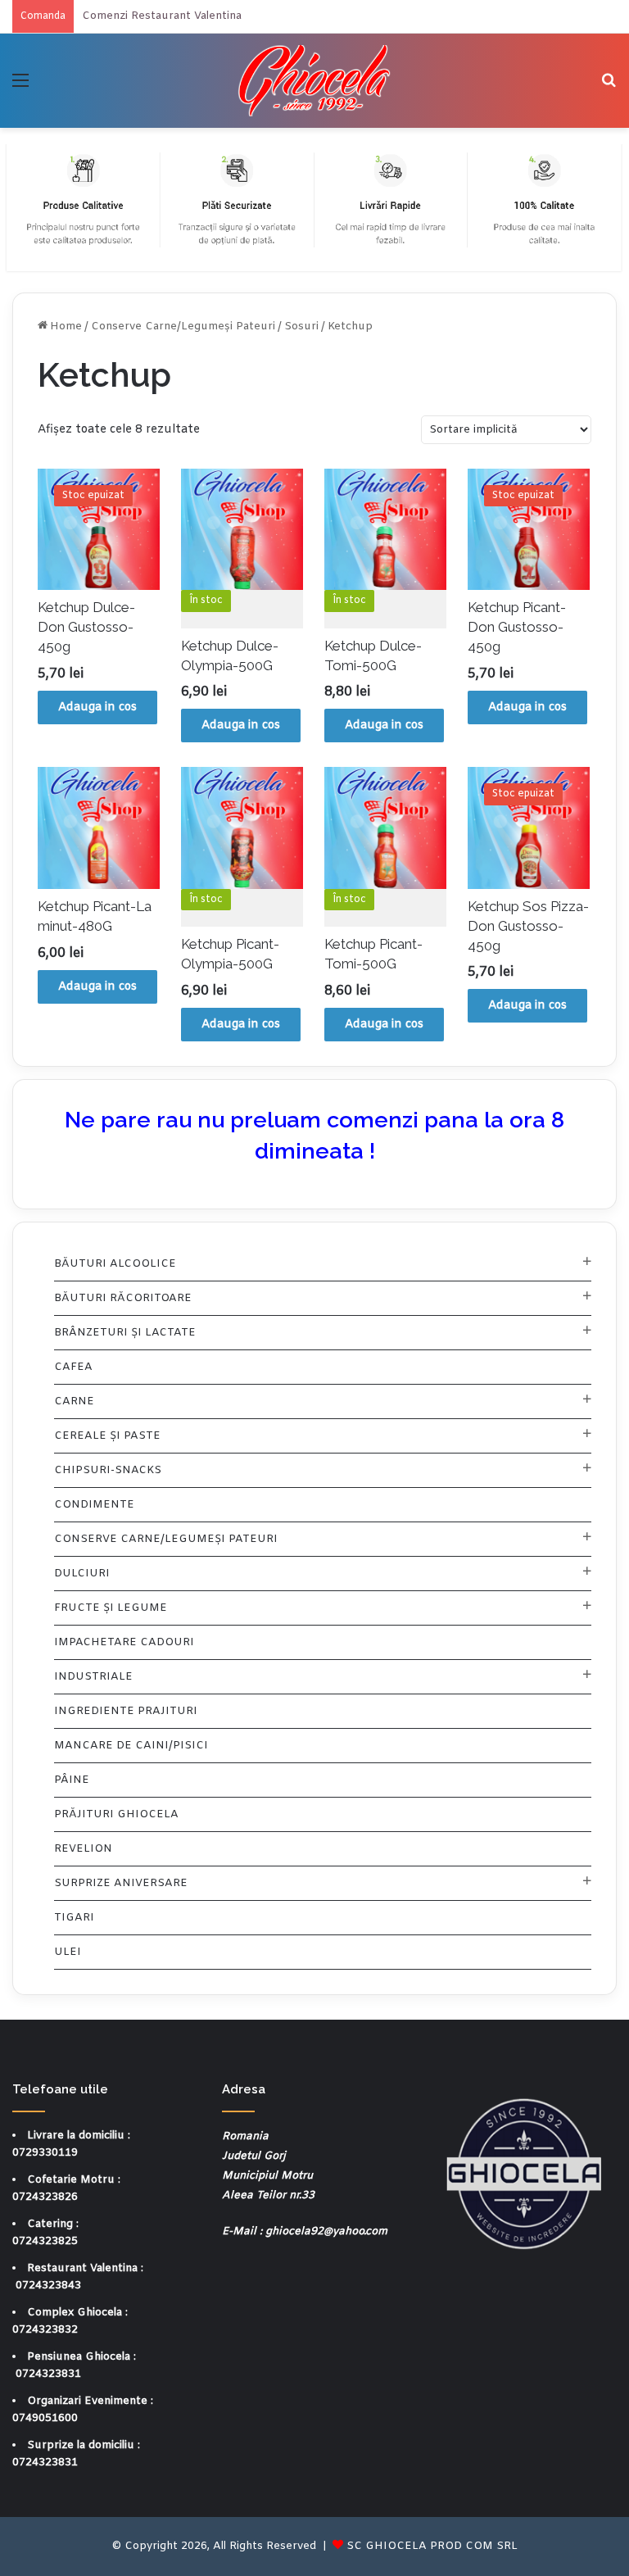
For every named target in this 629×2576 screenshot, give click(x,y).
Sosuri (301, 327)
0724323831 (48, 2374)
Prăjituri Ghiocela (116, 1814)
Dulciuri (82, 1574)
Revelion (83, 1849)
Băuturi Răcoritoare (123, 1298)
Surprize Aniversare (121, 1883)
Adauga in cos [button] (241, 726)
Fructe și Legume (111, 1608)
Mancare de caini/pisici (131, 1746)
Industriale (93, 1677)
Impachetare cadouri (124, 1642)
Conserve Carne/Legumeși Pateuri (183, 327)
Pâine (72, 1780)
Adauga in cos (97, 707)
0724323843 (48, 2286)
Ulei (68, 1952)
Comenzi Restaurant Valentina (162, 16)
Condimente (94, 1505)
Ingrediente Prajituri (126, 1711)
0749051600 (45, 2418)
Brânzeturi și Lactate (125, 1333)
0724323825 (45, 2241)
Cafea (73, 1367)
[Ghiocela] (314, 81)
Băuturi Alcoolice (115, 1264)
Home (66, 327)
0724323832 (45, 2330)
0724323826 (45, 2197)
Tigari (74, 1918)
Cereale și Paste (107, 1436)
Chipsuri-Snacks (108, 1470)
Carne (74, 1401)
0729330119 (45, 2153)
